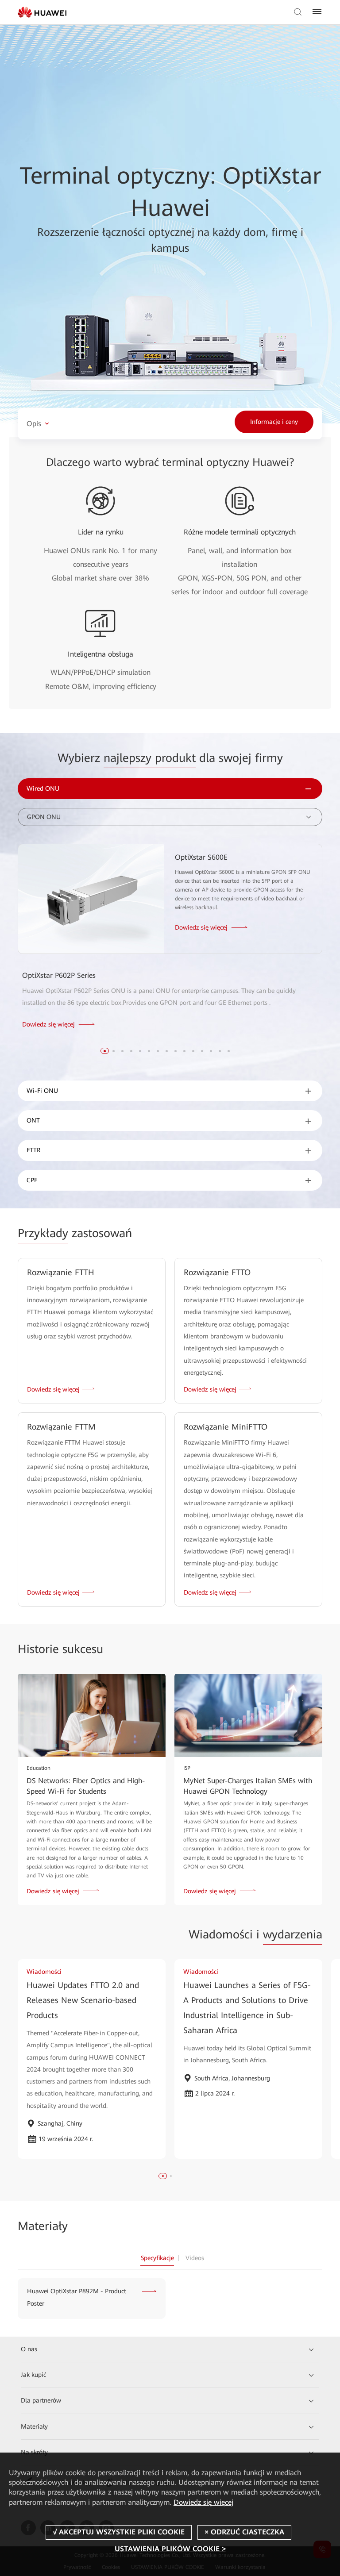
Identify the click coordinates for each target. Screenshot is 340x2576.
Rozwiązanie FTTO (217, 1272)
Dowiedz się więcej (203, 2502)
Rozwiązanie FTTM (61, 1427)
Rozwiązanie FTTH (61, 1272)
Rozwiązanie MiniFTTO (226, 1427)
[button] (105, 1051)
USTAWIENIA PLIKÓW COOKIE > (170, 2549)
